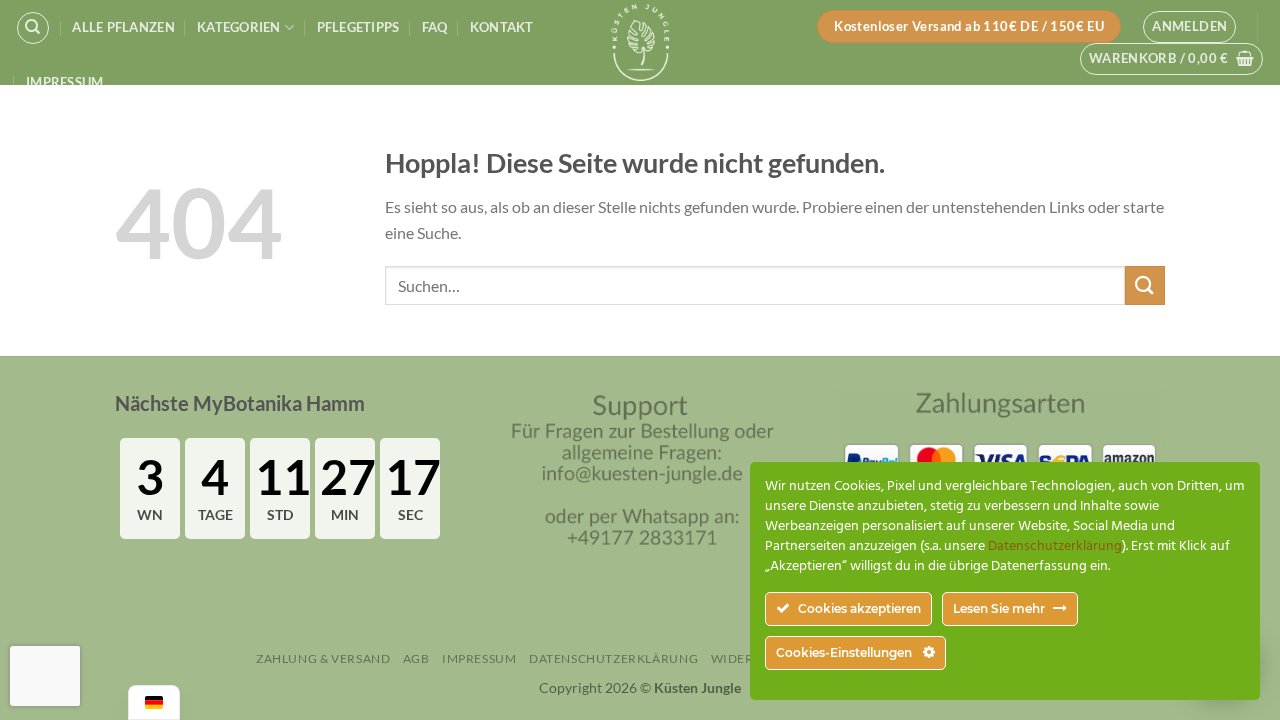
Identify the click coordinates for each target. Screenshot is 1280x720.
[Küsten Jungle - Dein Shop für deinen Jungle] (640, 42)
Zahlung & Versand (323, 658)
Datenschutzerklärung (613, 658)
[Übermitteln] (1145, 285)
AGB (416, 658)
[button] (1189, 27)
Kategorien (239, 27)
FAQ (435, 27)
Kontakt (502, 27)
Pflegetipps (358, 27)
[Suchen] (33, 28)
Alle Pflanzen (123, 27)
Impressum (64, 82)
